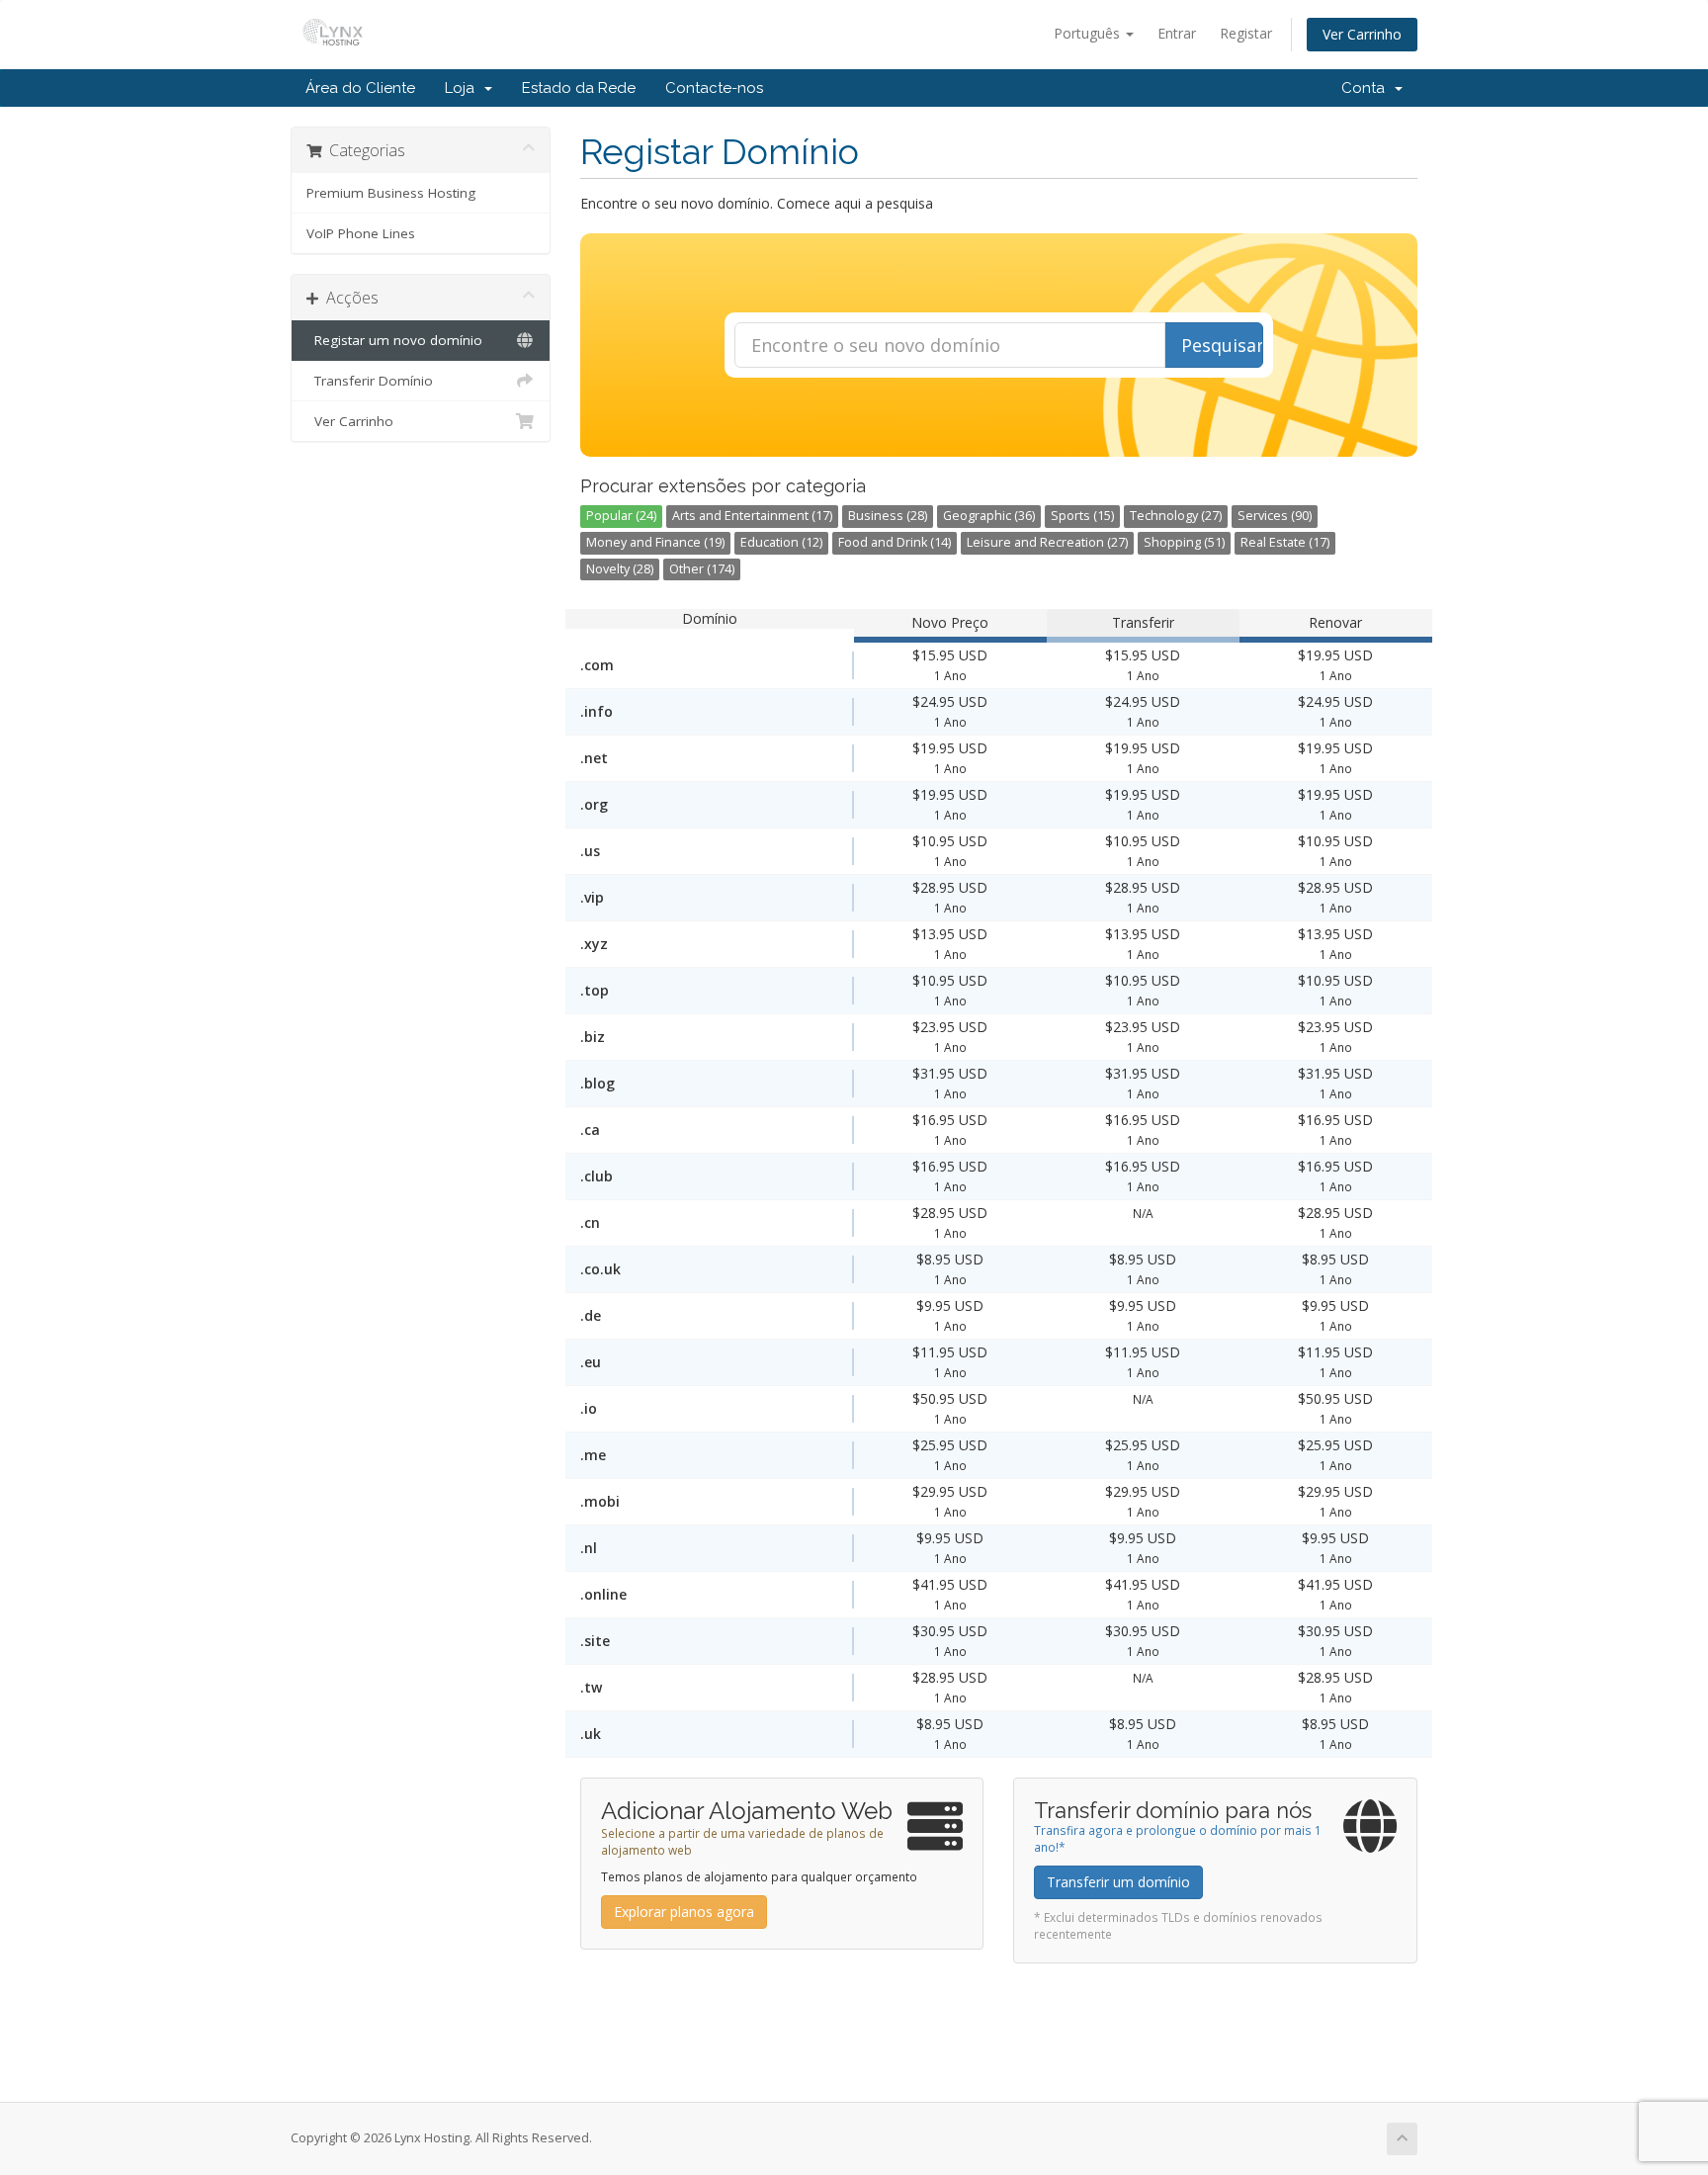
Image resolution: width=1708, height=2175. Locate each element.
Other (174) (702, 569)
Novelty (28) (620, 569)
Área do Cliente (360, 88)
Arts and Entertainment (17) (752, 516)
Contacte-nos (714, 88)
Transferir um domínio (1118, 1882)
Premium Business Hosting (391, 193)
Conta (1367, 88)
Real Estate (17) (1285, 542)
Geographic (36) (989, 516)
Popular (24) (621, 516)
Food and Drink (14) (895, 542)
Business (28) (888, 516)
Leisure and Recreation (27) (1047, 542)
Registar (1246, 33)
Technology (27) (1176, 516)
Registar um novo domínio (394, 340)
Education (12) (781, 542)
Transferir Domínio (370, 381)
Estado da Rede (579, 88)
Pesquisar (1222, 345)
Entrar (1177, 33)
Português (1089, 33)
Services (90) (1275, 516)
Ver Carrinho (1362, 34)
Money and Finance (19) (655, 542)
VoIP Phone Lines (361, 233)
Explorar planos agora (684, 1912)
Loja (464, 88)
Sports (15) (1082, 516)
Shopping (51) (1184, 542)
